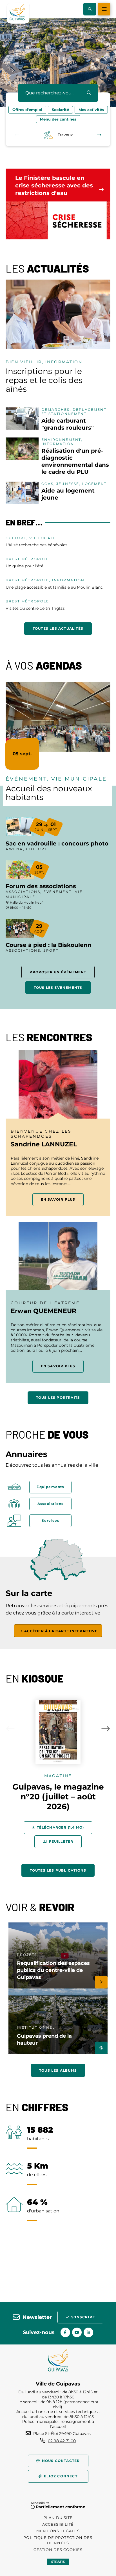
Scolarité (60, 110)
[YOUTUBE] (77, 2332)
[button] (90, 9)
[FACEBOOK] (65, 2332)
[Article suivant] (106, 1729)
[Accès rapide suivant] (99, 135)
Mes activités (91, 110)
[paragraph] (58, 314)
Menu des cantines (58, 119)
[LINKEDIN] (88, 2332)
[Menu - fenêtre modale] (104, 9)
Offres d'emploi (27, 110)
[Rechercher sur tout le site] (89, 93)
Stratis (58, 2562)
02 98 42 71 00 (62, 2441)
